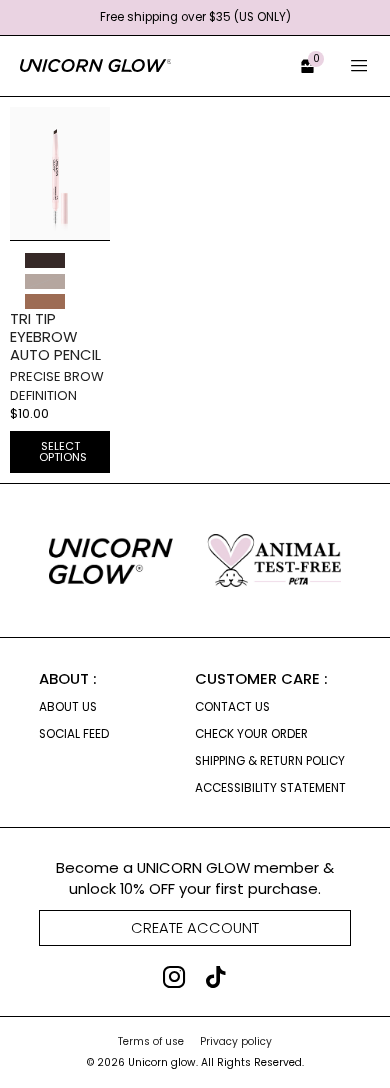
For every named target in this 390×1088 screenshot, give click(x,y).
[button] (299, 66)
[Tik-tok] (216, 977)
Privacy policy (236, 1041)
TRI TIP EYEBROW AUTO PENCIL (55, 336)
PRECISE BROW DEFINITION (57, 386)
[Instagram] (174, 977)
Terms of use (151, 1041)
